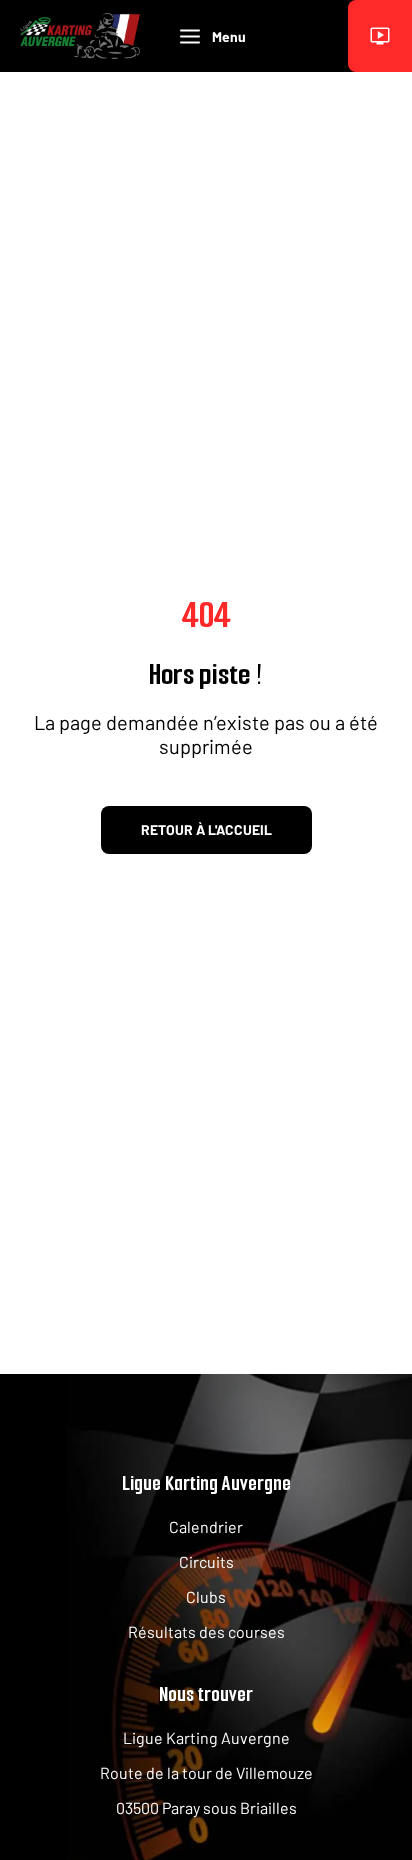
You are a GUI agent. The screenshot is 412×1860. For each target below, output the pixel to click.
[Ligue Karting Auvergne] (80, 35)
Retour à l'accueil (206, 829)
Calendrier (206, 1526)
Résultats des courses (206, 1631)
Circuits (206, 1561)
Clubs (206, 1596)
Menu (229, 36)
